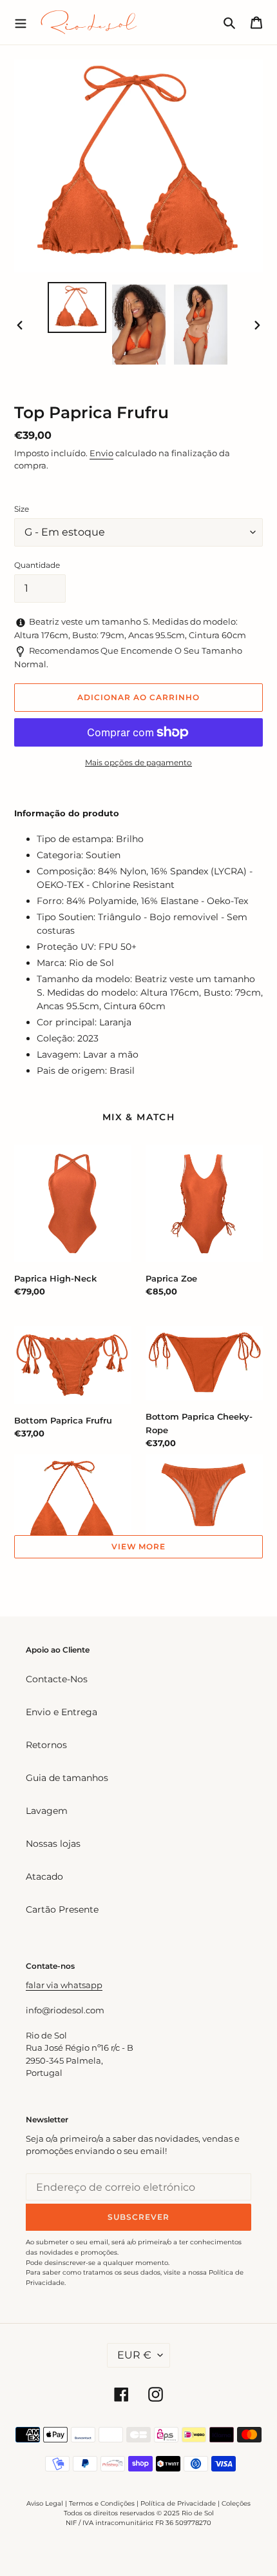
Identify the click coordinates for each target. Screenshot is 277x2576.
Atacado (44, 1877)
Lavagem (47, 1811)
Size (22, 509)
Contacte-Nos (57, 1679)
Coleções (236, 2503)
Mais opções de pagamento (138, 762)
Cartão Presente (62, 1909)
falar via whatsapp (64, 1985)
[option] (77, 307)
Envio (101, 453)
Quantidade (37, 565)
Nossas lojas (53, 1844)
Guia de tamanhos (67, 1778)
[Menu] (21, 22)
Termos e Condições (102, 2503)
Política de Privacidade (178, 2503)
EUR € (134, 2355)
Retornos (46, 1745)
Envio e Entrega (62, 1712)
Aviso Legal (45, 2503)
